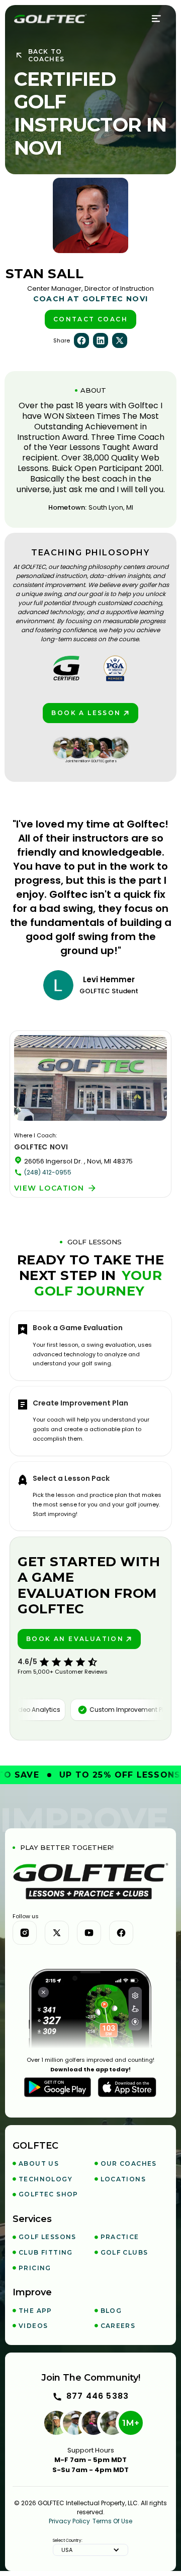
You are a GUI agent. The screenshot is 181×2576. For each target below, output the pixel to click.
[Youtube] (89, 1933)
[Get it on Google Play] (58, 2087)
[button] (157, 19)
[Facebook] (121, 1933)
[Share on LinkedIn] (101, 340)
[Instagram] (25, 1933)
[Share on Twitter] (120, 340)
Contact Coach (90, 319)
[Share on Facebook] (81, 340)
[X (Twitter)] (57, 1933)
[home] (50, 19)
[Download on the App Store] (127, 2087)
